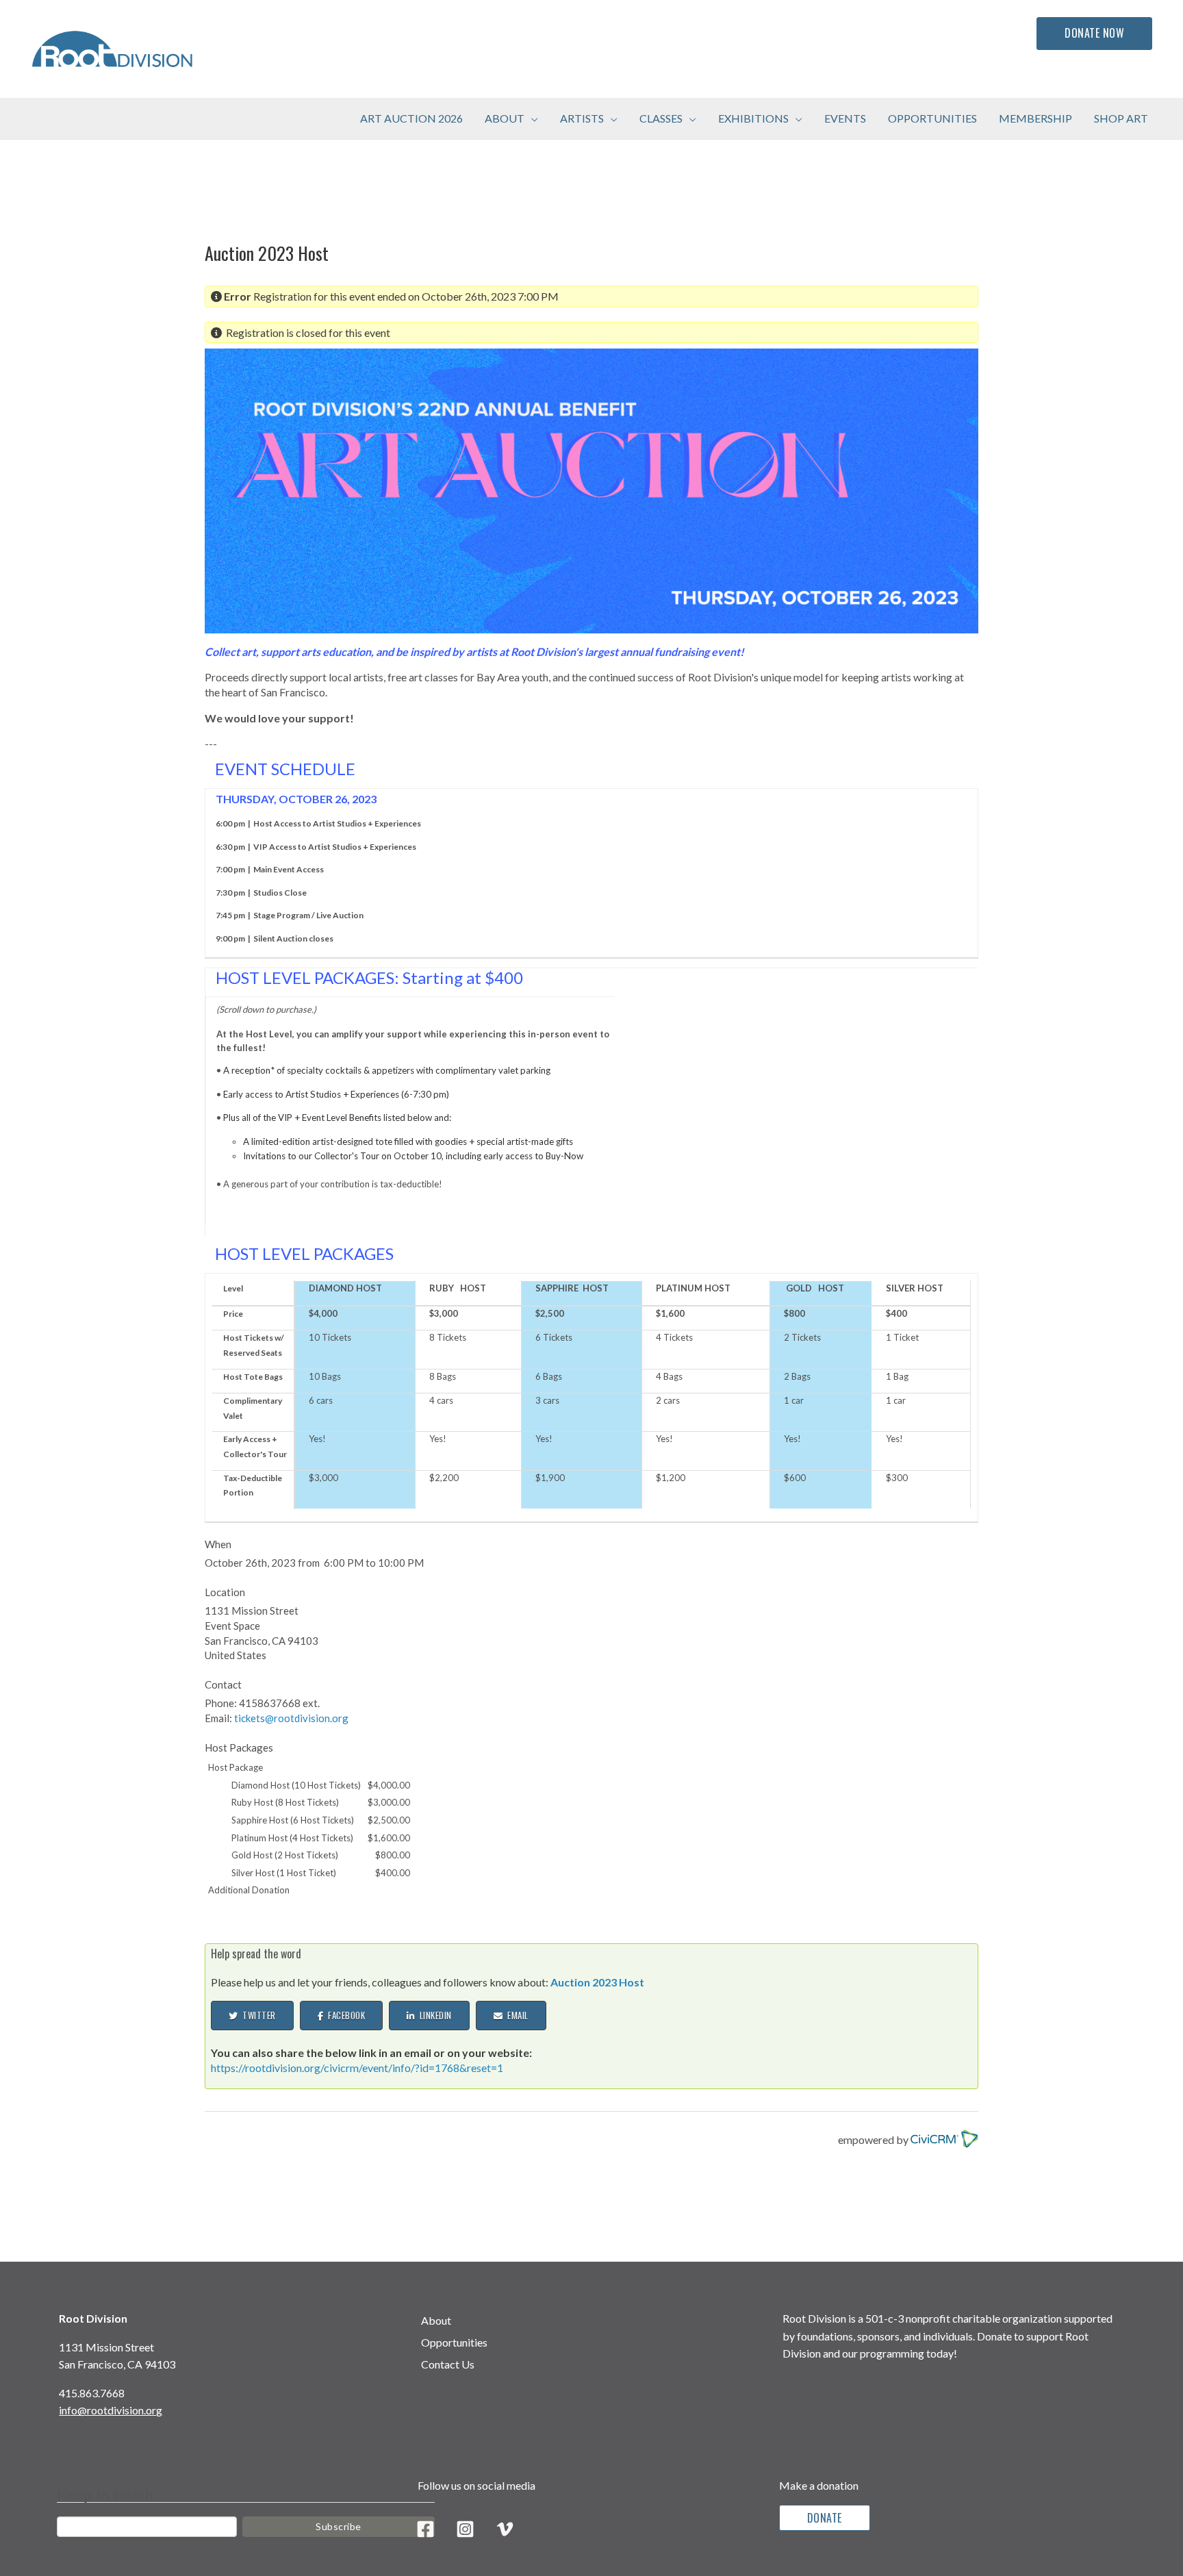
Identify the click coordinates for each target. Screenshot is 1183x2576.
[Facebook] (425, 2529)
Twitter (257, 2015)
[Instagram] (465, 2529)
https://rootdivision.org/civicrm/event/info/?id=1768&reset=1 (357, 2068)
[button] (531, 118)
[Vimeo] (505, 2529)
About (436, 2320)
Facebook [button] (344, 2015)
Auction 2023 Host (597, 1982)
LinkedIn (433, 2015)
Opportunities (454, 2342)
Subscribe (339, 2526)
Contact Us (448, 2364)
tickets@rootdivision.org (291, 1718)
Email (516, 2015)
